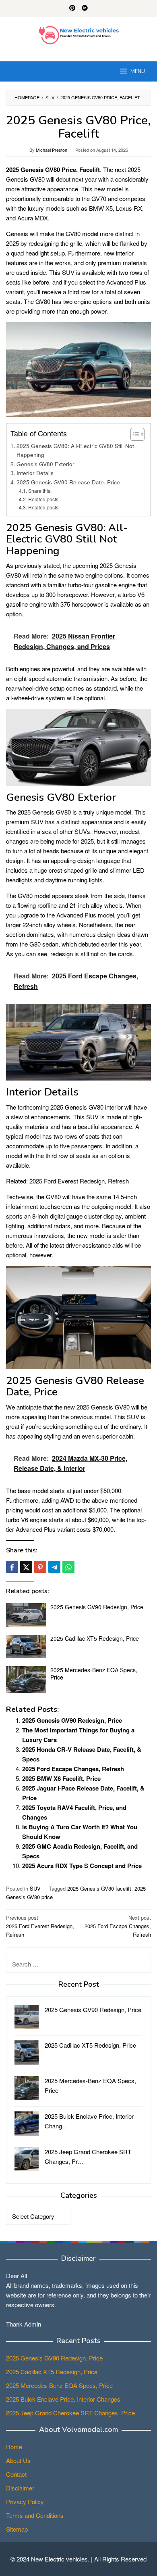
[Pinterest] (72, 8)
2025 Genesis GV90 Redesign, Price (97, 1607)
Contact (16, 2474)
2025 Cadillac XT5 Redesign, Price (95, 1638)
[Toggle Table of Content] (133, 434)
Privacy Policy (25, 2502)
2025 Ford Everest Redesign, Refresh (79, 1181)
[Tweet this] (26, 1567)
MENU (138, 71)
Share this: (40, 491)
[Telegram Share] (54, 1567)
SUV (35, 1888)
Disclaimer (20, 2488)
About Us (18, 2460)
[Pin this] (40, 1567)
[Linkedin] (85, 8)
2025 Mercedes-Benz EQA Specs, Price (94, 1673)
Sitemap (17, 2529)
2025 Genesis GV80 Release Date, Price (68, 482)
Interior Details (35, 473)
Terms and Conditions (35, 2515)
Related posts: (44, 499)
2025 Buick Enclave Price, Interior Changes (63, 2399)
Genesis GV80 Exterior (45, 464)
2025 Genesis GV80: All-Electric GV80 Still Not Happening (75, 450)
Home (14, 2447)
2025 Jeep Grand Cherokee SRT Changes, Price (70, 2413)
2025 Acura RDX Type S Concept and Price (82, 1866)
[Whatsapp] (68, 1567)
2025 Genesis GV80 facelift (99, 1888)
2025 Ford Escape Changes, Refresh (73, 1769)
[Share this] (12, 1567)
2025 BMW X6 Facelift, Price (61, 1778)
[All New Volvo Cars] (79, 34)
